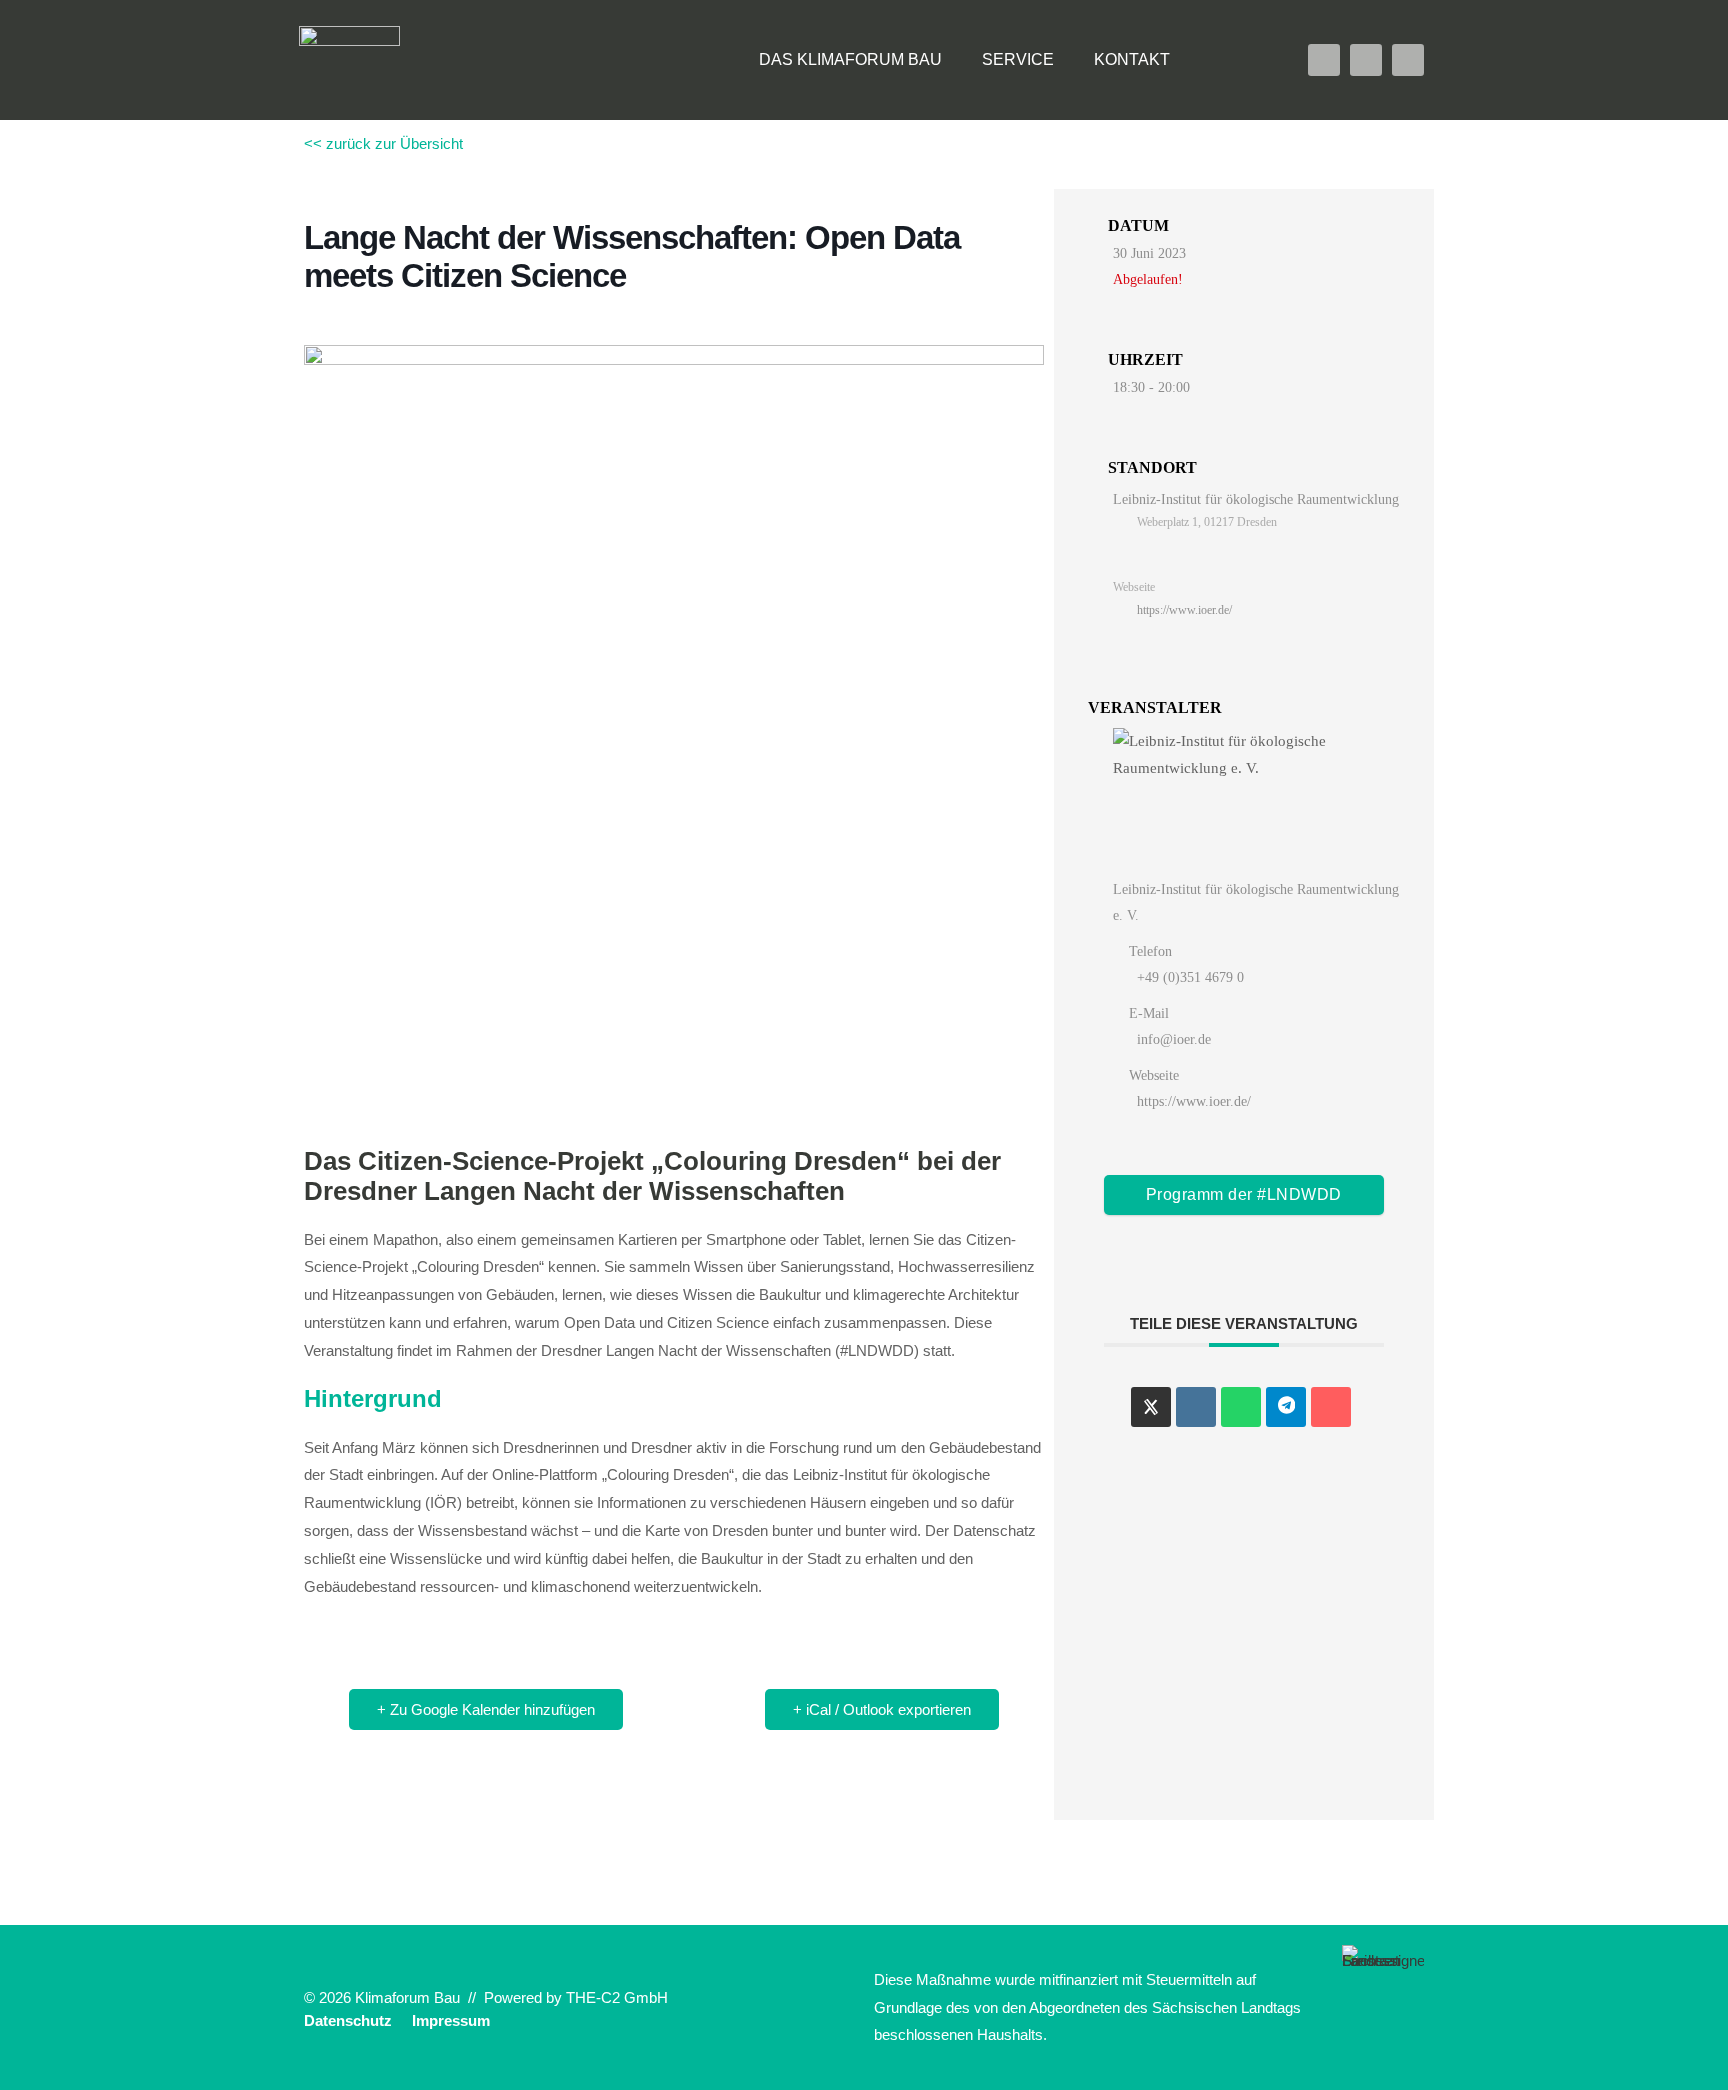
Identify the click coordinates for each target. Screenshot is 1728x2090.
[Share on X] (1151, 1407)
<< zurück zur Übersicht (383, 143)
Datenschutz (348, 2020)
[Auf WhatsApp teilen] (1241, 1407)
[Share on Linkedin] (1196, 1407)
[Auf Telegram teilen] (1286, 1407)
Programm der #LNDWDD (1244, 1194)
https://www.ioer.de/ (1184, 610)
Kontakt (1132, 59)
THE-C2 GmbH (617, 1997)
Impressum (451, 2020)
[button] (1230, 60)
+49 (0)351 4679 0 (1190, 977)
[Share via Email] (1331, 1407)
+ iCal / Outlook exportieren (882, 1709)
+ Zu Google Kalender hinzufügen (486, 1709)
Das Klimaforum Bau (850, 59)
